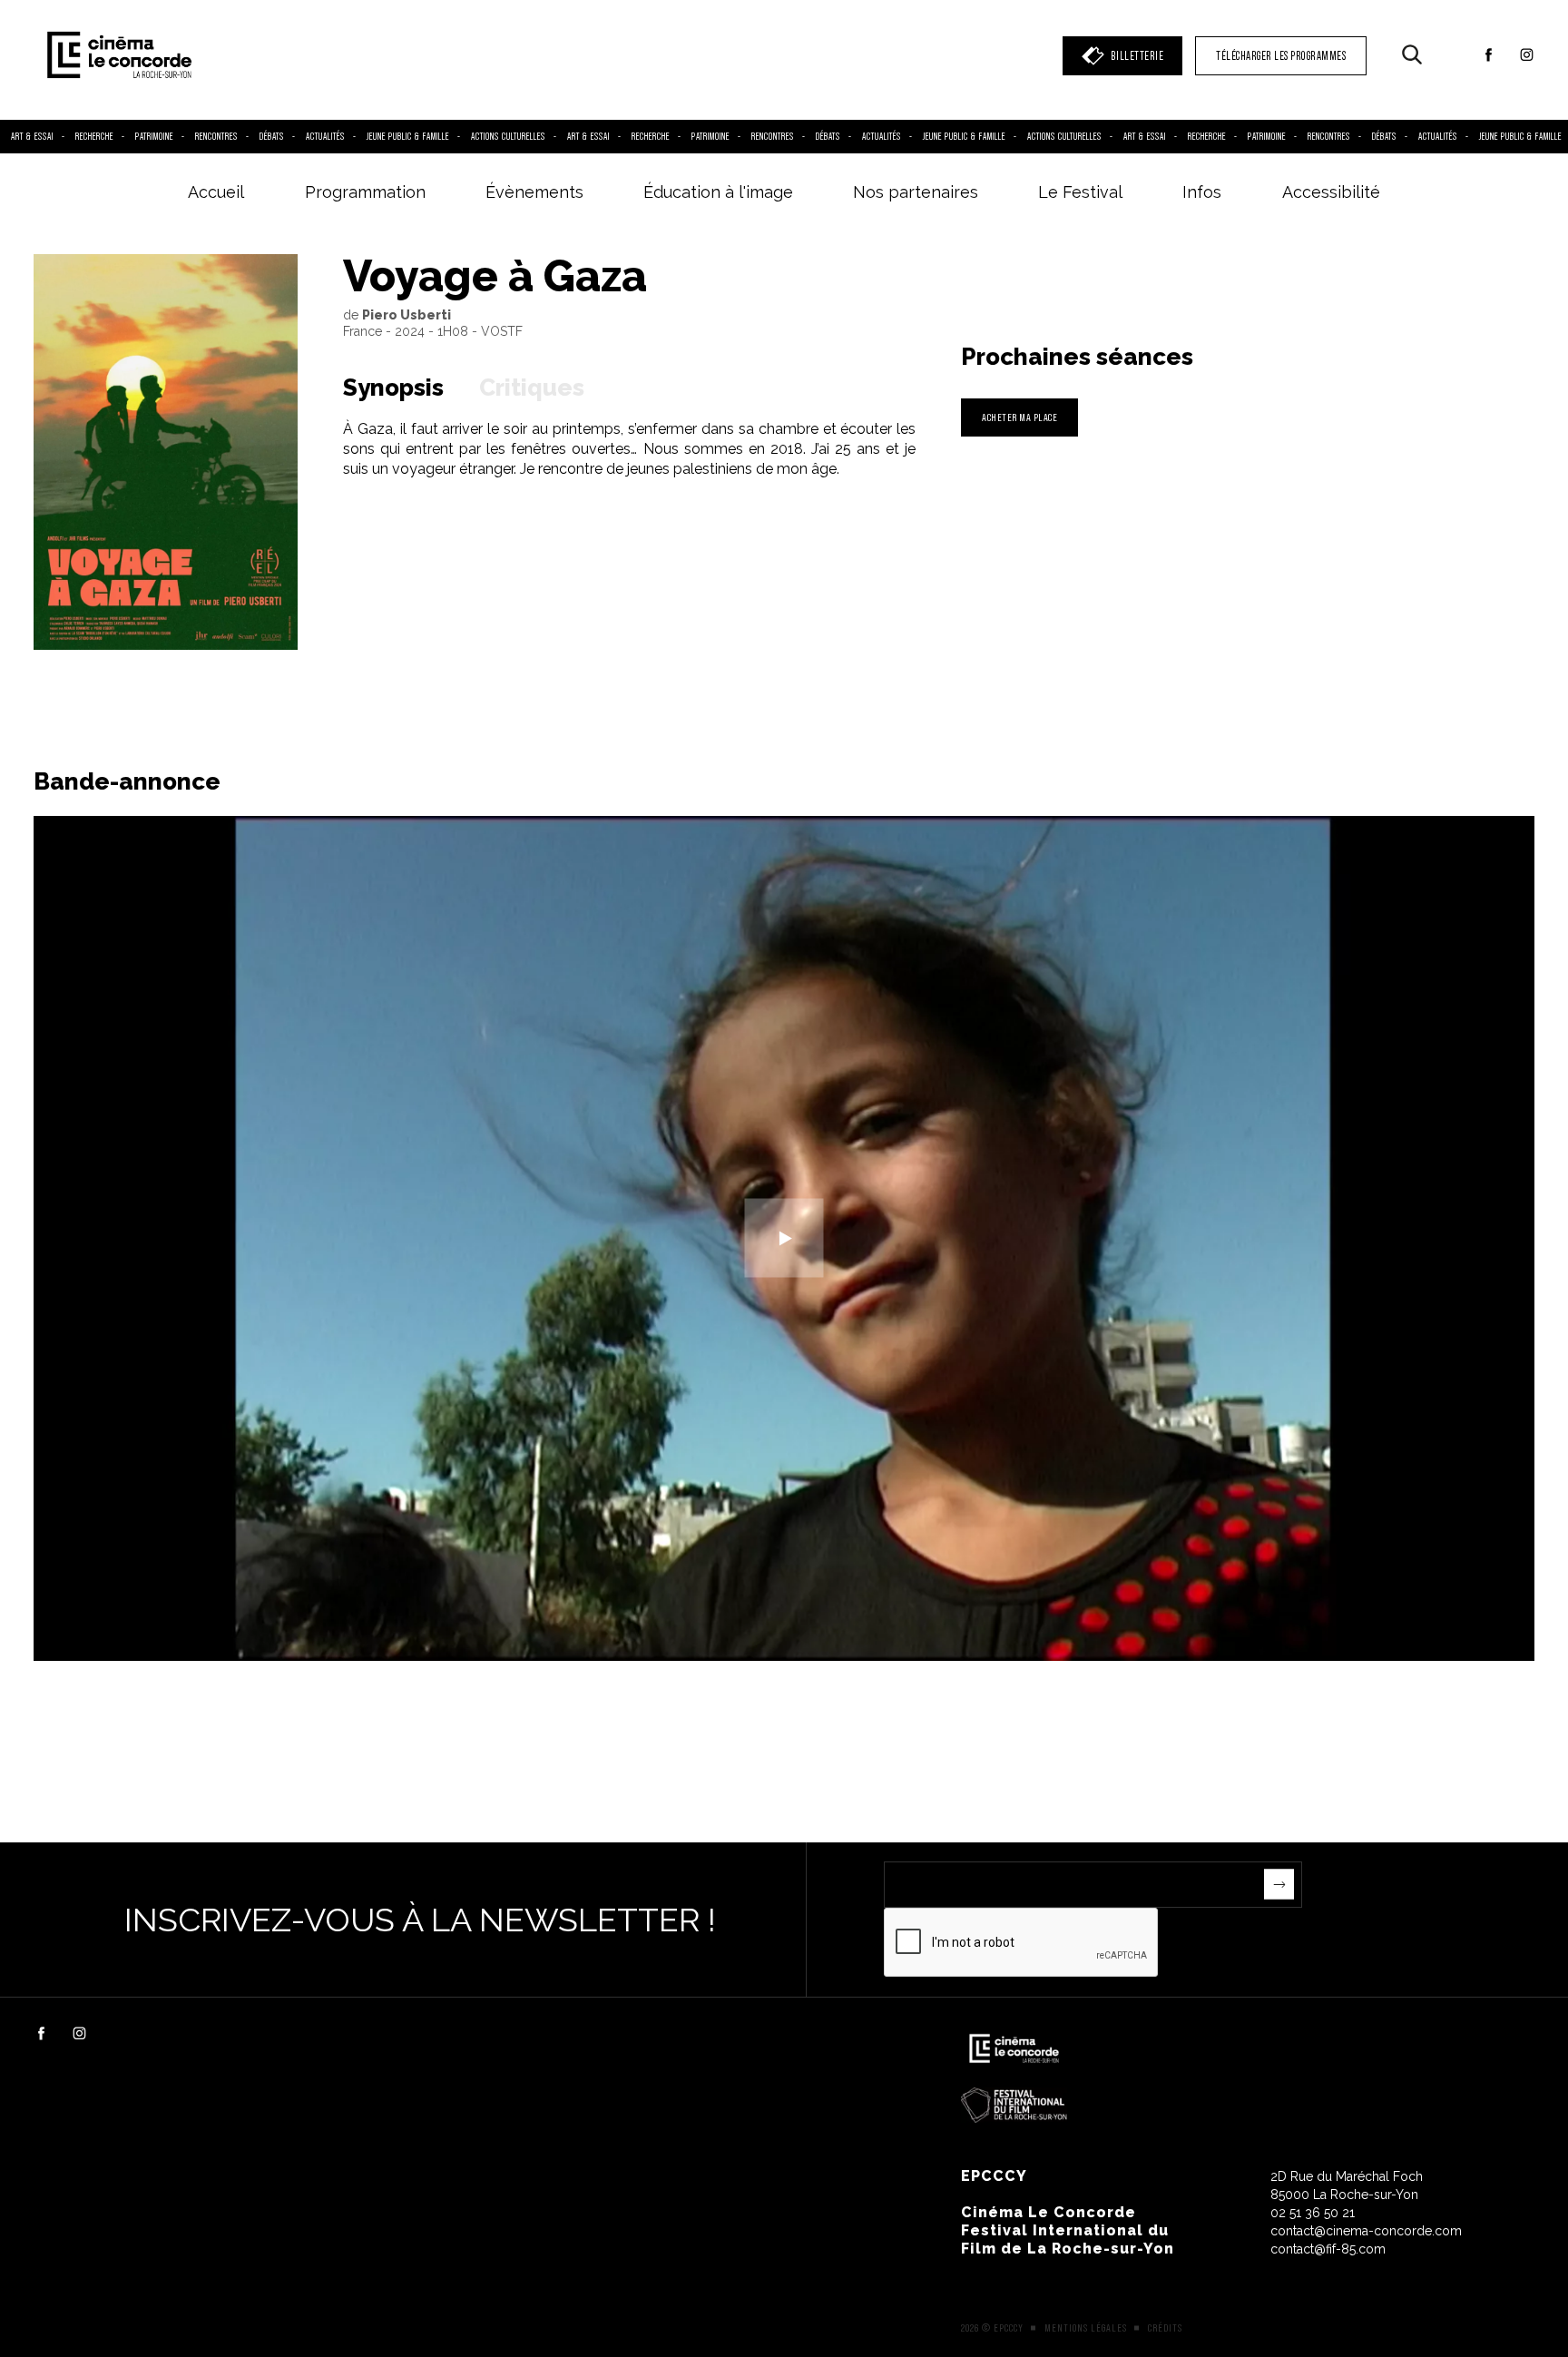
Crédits (1165, 2328)
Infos (1202, 192)
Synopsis (393, 388)
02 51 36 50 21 (1313, 2213)
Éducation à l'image (718, 192)
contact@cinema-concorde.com (1366, 2231)
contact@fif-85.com (1328, 2249)
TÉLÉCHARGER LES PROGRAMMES (1281, 56)
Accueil (216, 192)
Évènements (534, 192)
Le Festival (1080, 192)
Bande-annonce (127, 781)
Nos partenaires (916, 192)
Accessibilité (1331, 192)
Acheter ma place (1019, 417)
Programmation (365, 192)
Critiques (532, 388)
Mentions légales (1086, 2328)
